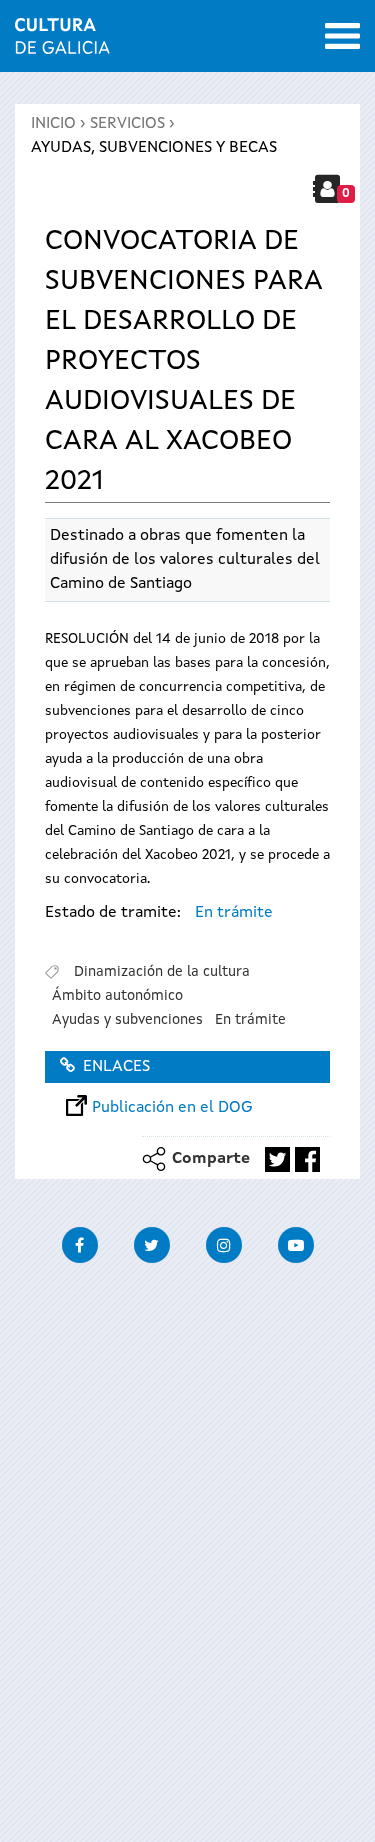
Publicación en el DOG (172, 1108)
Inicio (53, 124)
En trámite (234, 913)
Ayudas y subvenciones (127, 1020)
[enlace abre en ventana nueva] (277, 1159)
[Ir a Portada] (62, 42)
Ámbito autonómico (117, 996)
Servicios (127, 124)
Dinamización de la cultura (162, 972)
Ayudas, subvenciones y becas (154, 148)
